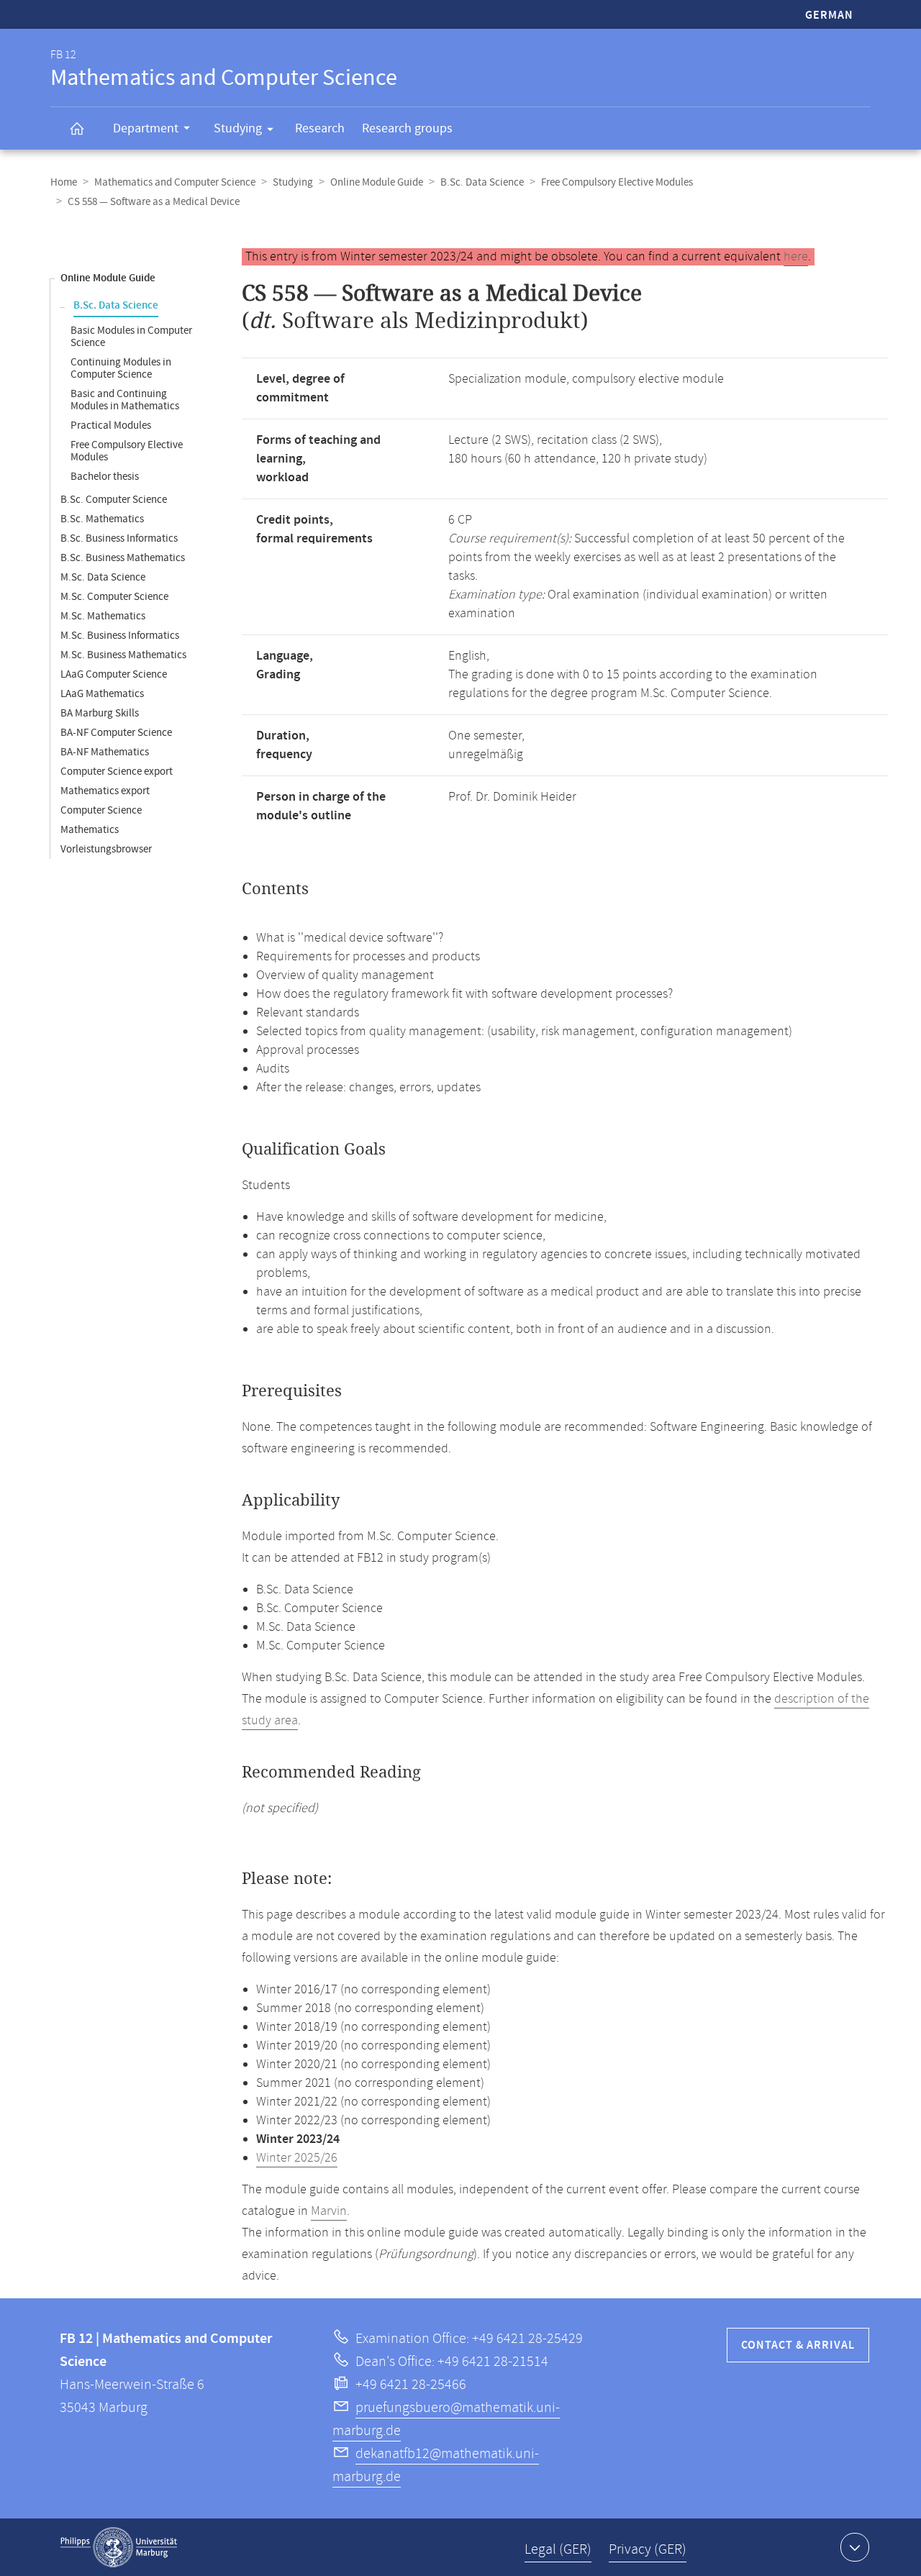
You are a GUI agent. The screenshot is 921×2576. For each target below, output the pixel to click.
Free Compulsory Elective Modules (617, 182)
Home (64, 182)
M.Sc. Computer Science (114, 597)
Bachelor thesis (105, 477)
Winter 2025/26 (297, 2158)
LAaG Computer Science (114, 674)
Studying (238, 128)
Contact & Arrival (798, 2345)
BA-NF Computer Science (116, 733)
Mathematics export (105, 791)
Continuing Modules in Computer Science (121, 368)
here (796, 257)
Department (146, 128)
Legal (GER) (558, 2550)
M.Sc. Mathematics (103, 616)
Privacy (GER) (648, 2550)
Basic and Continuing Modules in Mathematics (125, 400)
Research (320, 128)
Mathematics (90, 830)
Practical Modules (111, 425)
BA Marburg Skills (100, 713)
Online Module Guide (377, 182)
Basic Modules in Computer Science (131, 337)
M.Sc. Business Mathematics (123, 655)
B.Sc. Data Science (482, 182)
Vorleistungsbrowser (106, 849)
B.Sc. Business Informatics (119, 538)
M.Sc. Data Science (103, 577)
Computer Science (101, 810)
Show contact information (855, 2547)
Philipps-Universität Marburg (119, 2547)
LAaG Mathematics (102, 694)
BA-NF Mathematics (105, 752)
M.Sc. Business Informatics (120, 636)
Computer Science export (117, 772)
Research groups (407, 128)
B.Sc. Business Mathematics (123, 558)
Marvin (329, 2211)
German (829, 15)
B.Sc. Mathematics (102, 519)
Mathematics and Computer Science (175, 182)
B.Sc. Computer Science (114, 500)
